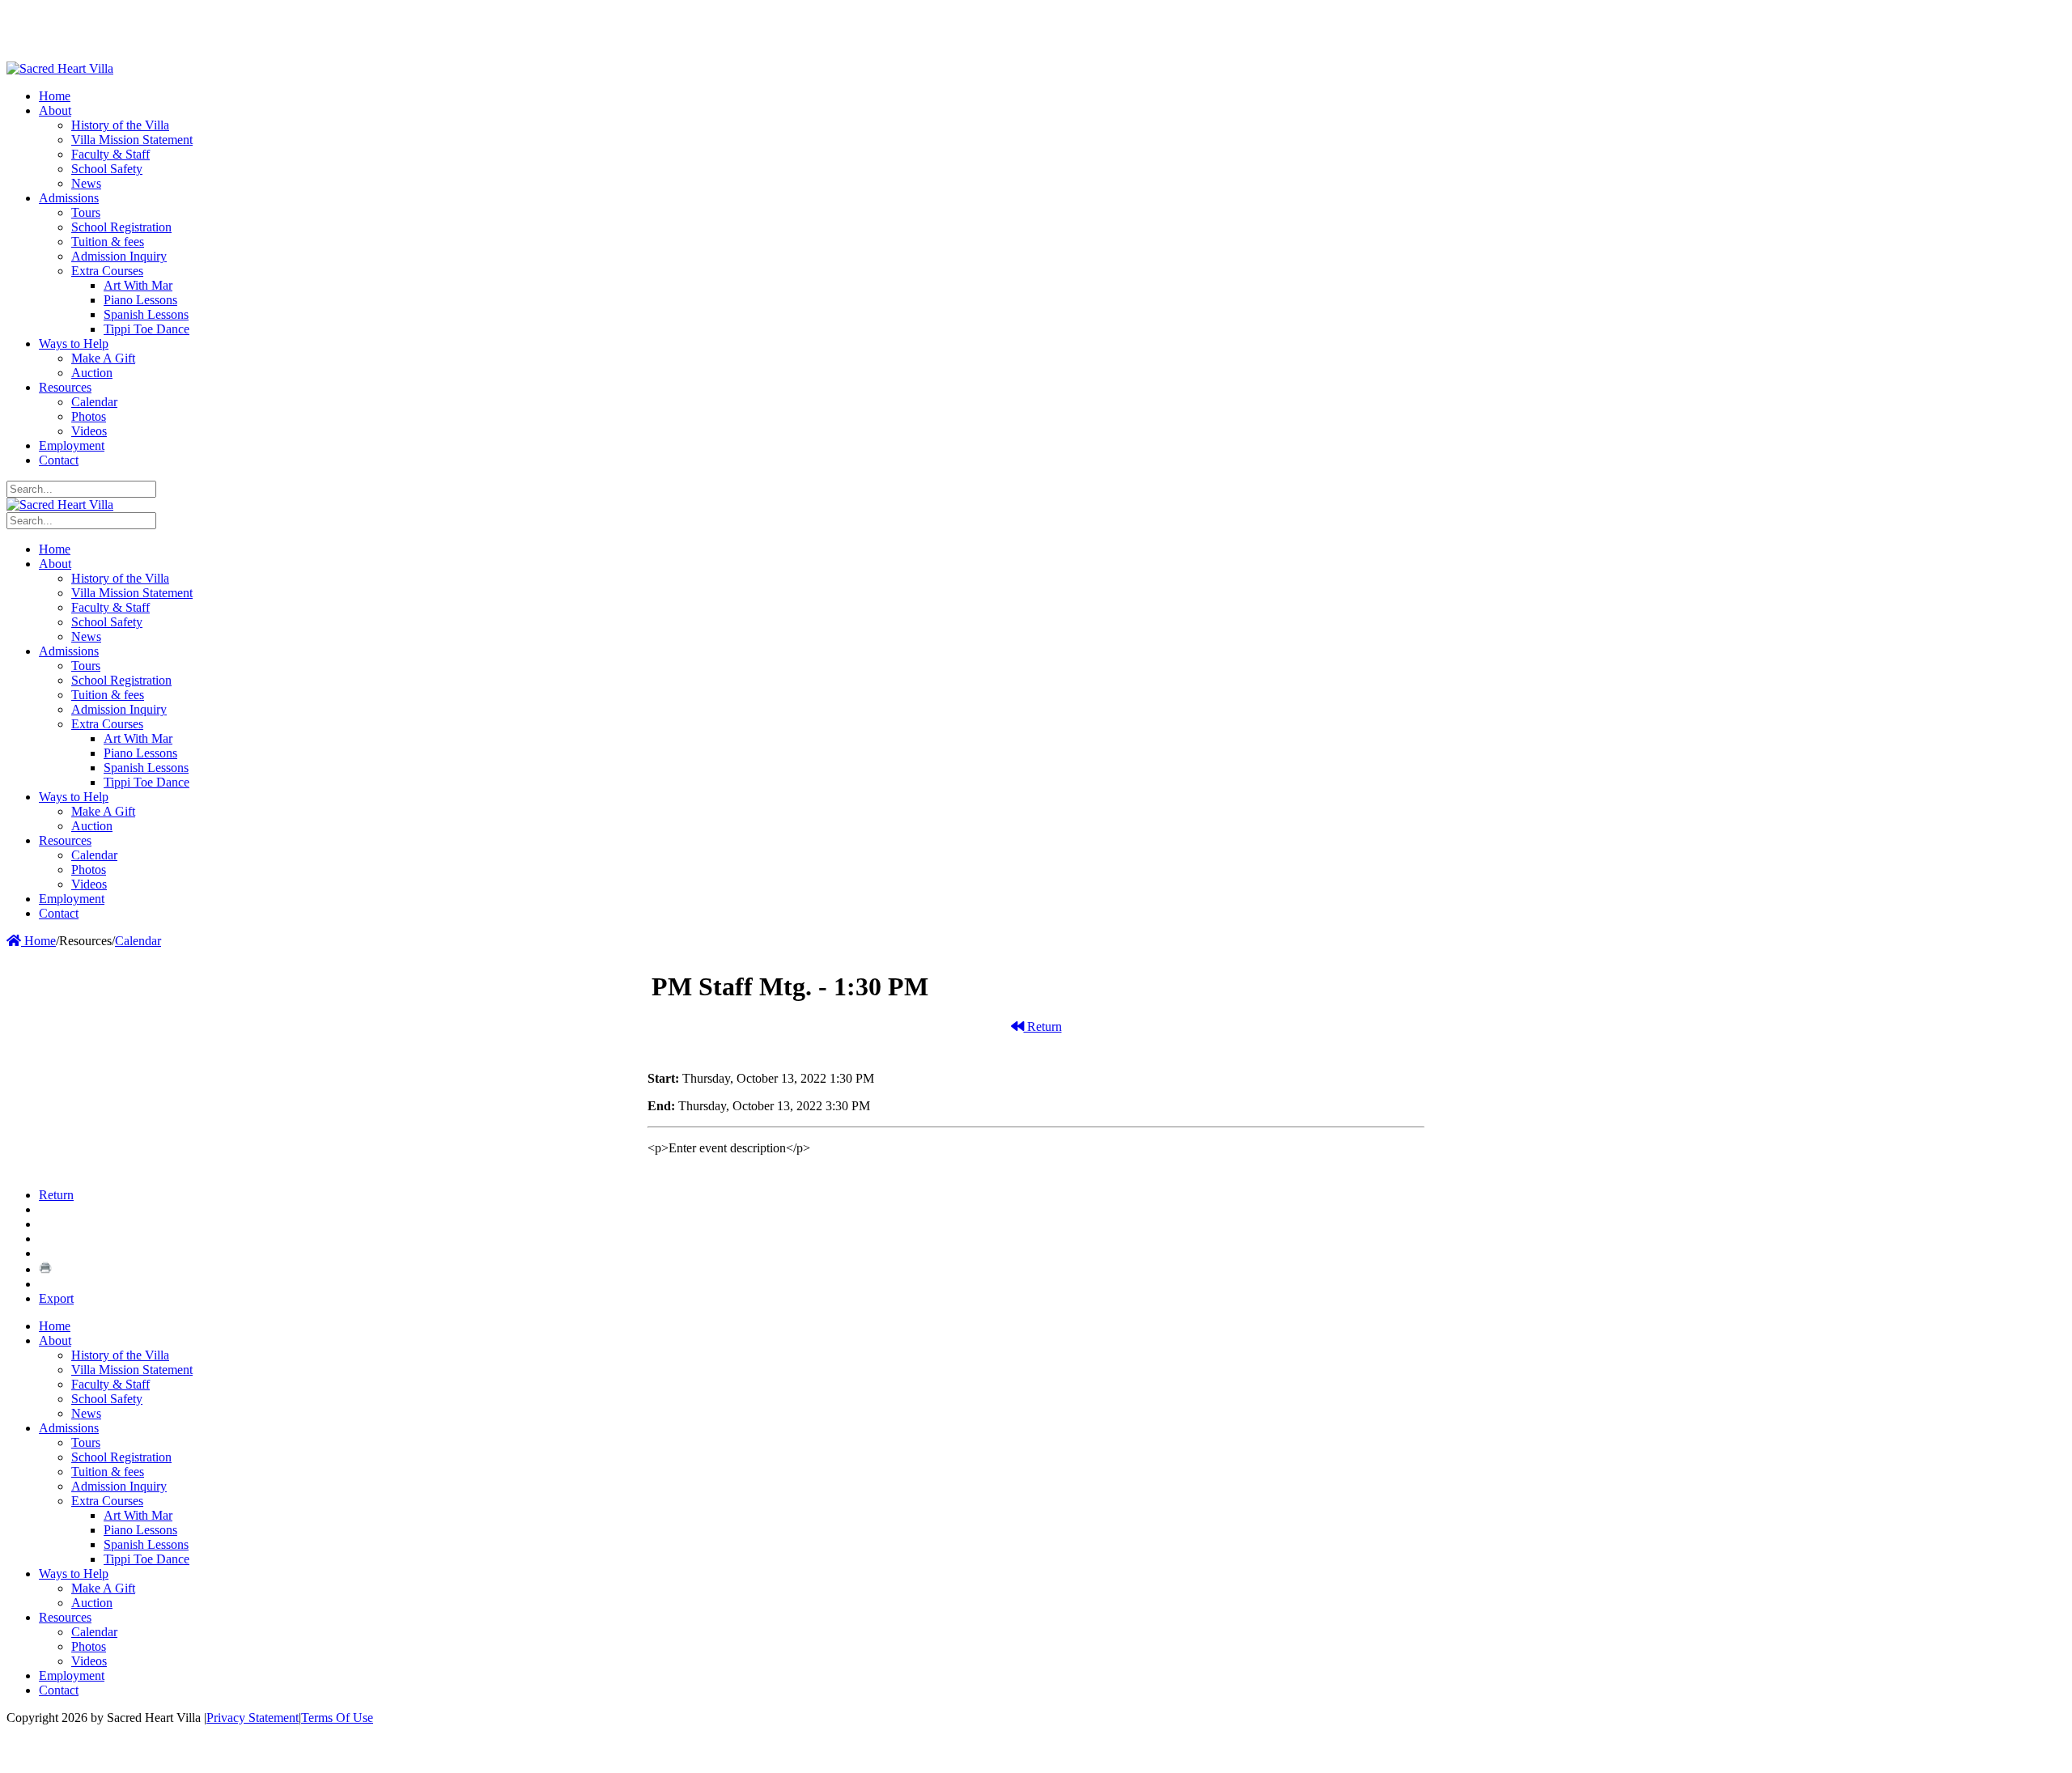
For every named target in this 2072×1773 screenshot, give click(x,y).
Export (56, 1298)
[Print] (45, 1269)
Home (38, 941)
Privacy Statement (253, 1718)
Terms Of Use (337, 1718)
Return (1043, 1026)
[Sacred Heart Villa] (60, 68)
